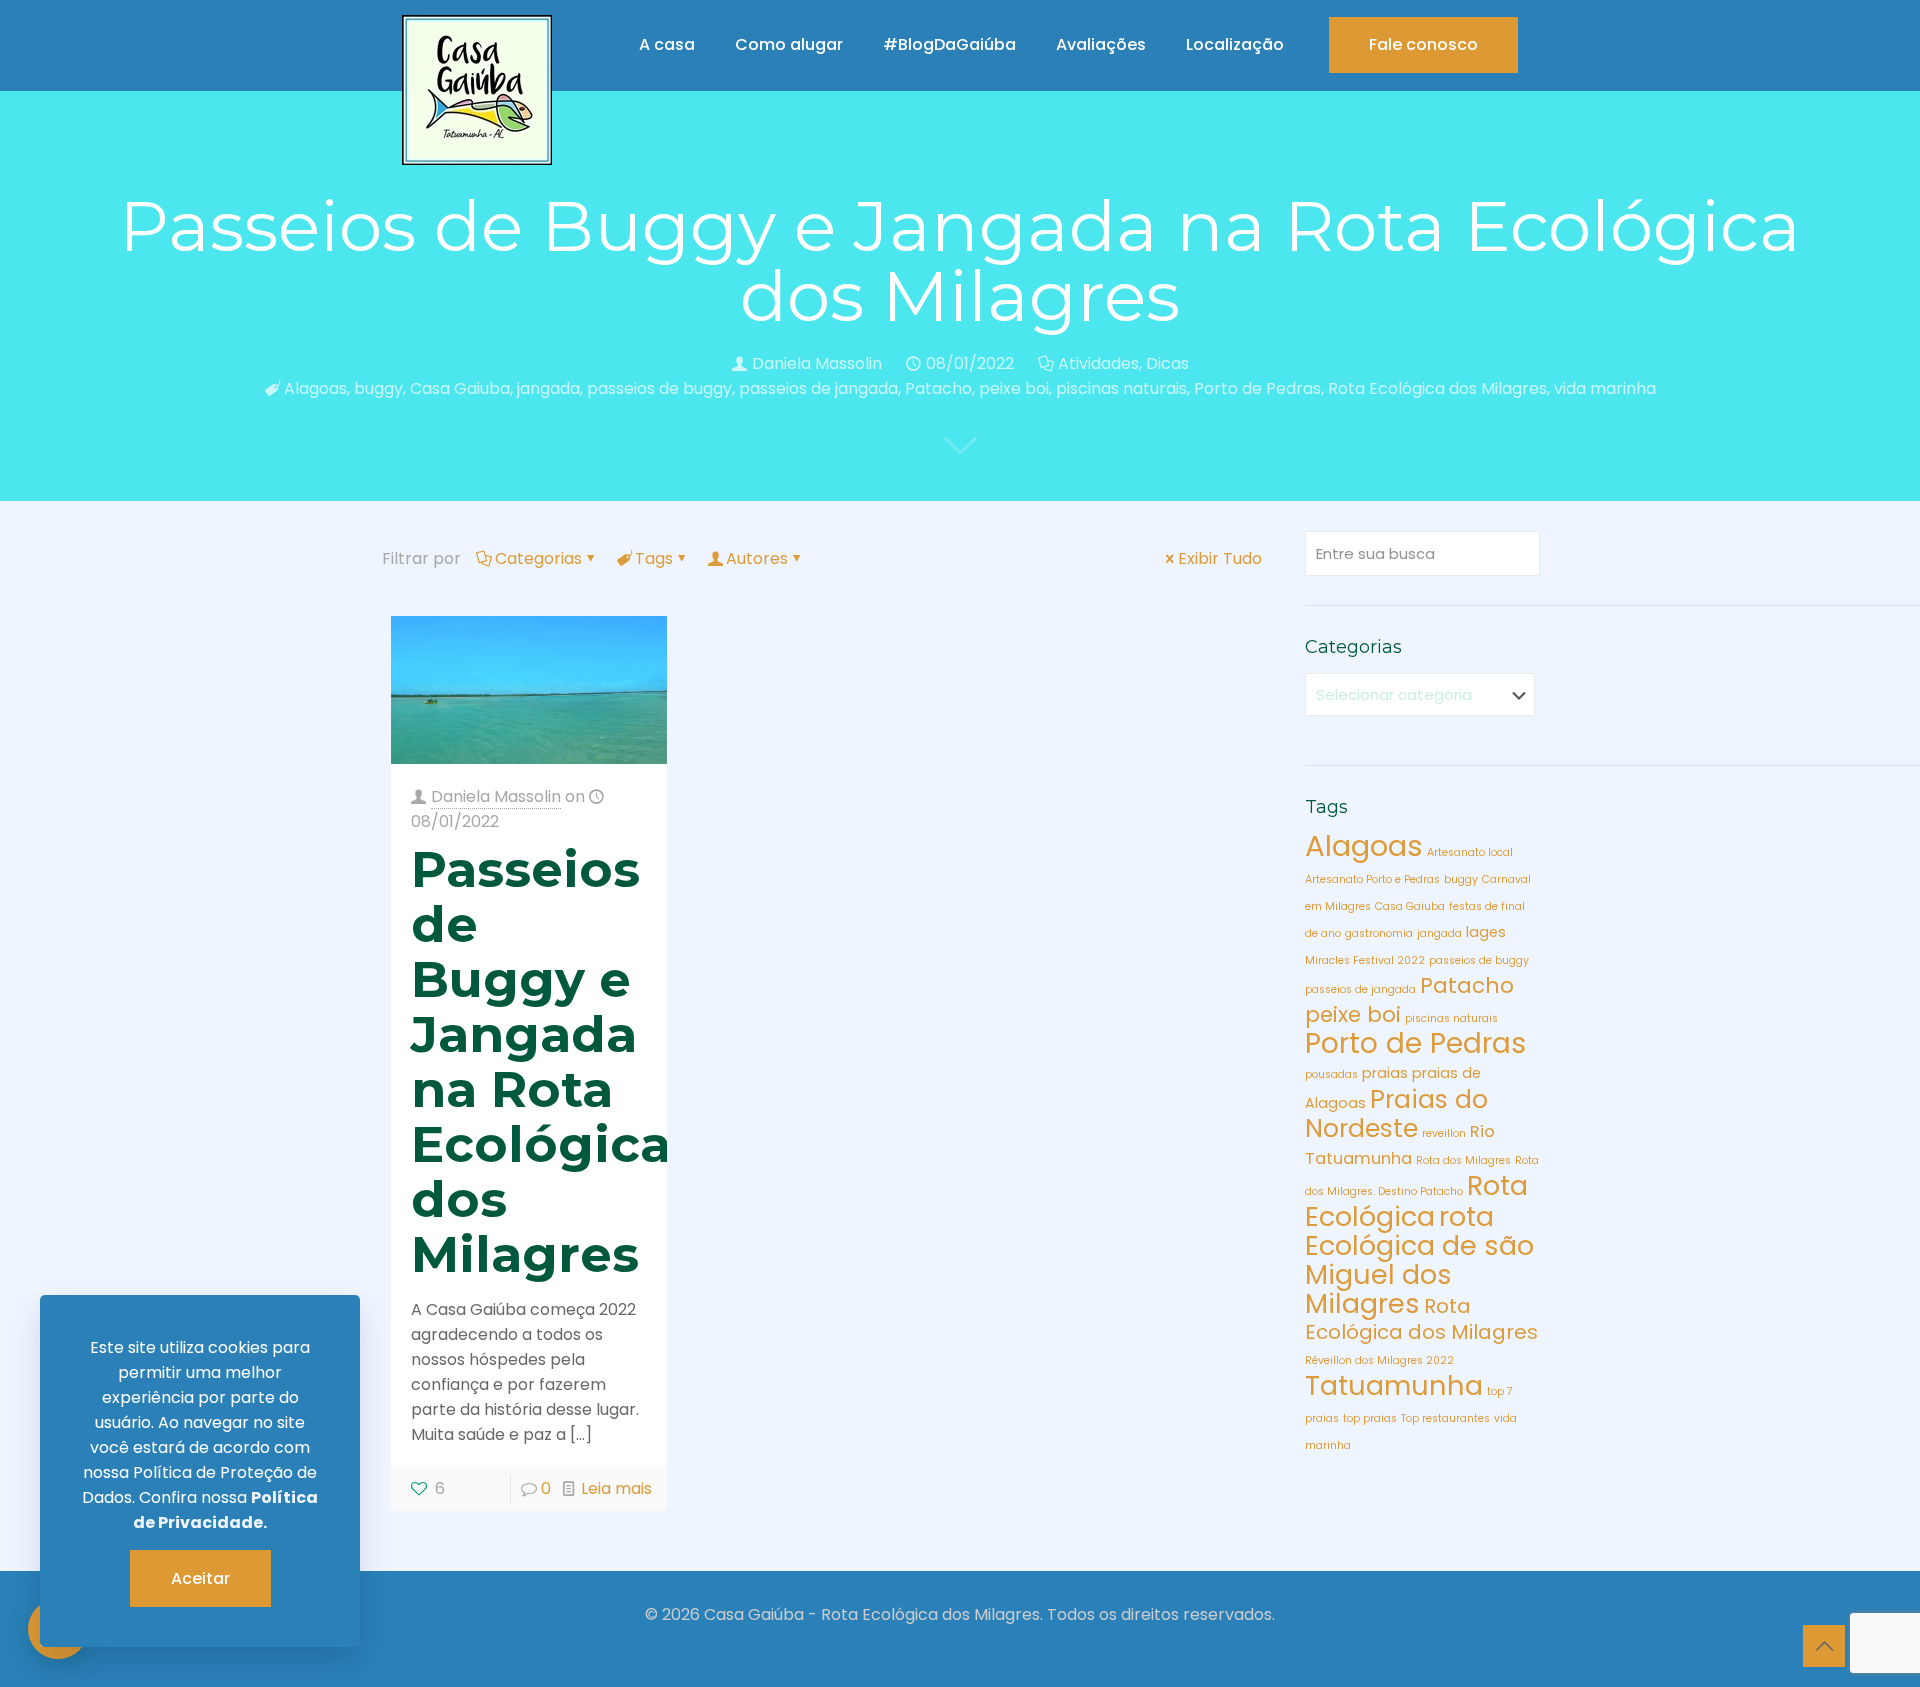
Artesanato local (1470, 852)
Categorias (538, 558)
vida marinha (1605, 388)
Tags (654, 558)
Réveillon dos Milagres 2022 (1379, 1360)
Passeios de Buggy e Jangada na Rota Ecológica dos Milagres (541, 1062)
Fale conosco (1423, 44)
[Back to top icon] (1824, 1646)
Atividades (1098, 363)
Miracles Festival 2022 (1365, 960)
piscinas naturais (1121, 388)
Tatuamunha (1394, 1385)
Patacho (938, 388)
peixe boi (1014, 388)
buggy (378, 388)
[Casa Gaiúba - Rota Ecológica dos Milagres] (477, 90)
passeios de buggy (659, 388)
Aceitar (200, 1578)
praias (1385, 1073)
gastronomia (1379, 933)
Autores (757, 558)
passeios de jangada (818, 388)
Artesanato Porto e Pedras (1372, 879)
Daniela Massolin (817, 363)
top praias (1370, 1418)
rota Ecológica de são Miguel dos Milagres (1419, 1260)
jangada (548, 388)
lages (1486, 932)
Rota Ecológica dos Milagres (1437, 388)
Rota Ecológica (1416, 1201)
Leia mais (616, 1488)
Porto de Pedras (1257, 388)
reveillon (1444, 1133)
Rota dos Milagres (1463, 1160)
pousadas (1331, 1074)
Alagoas (315, 388)
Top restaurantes (1445, 1418)
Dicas (1167, 363)
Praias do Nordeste (1396, 1114)
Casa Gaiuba (460, 388)
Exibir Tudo (1220, 558)
